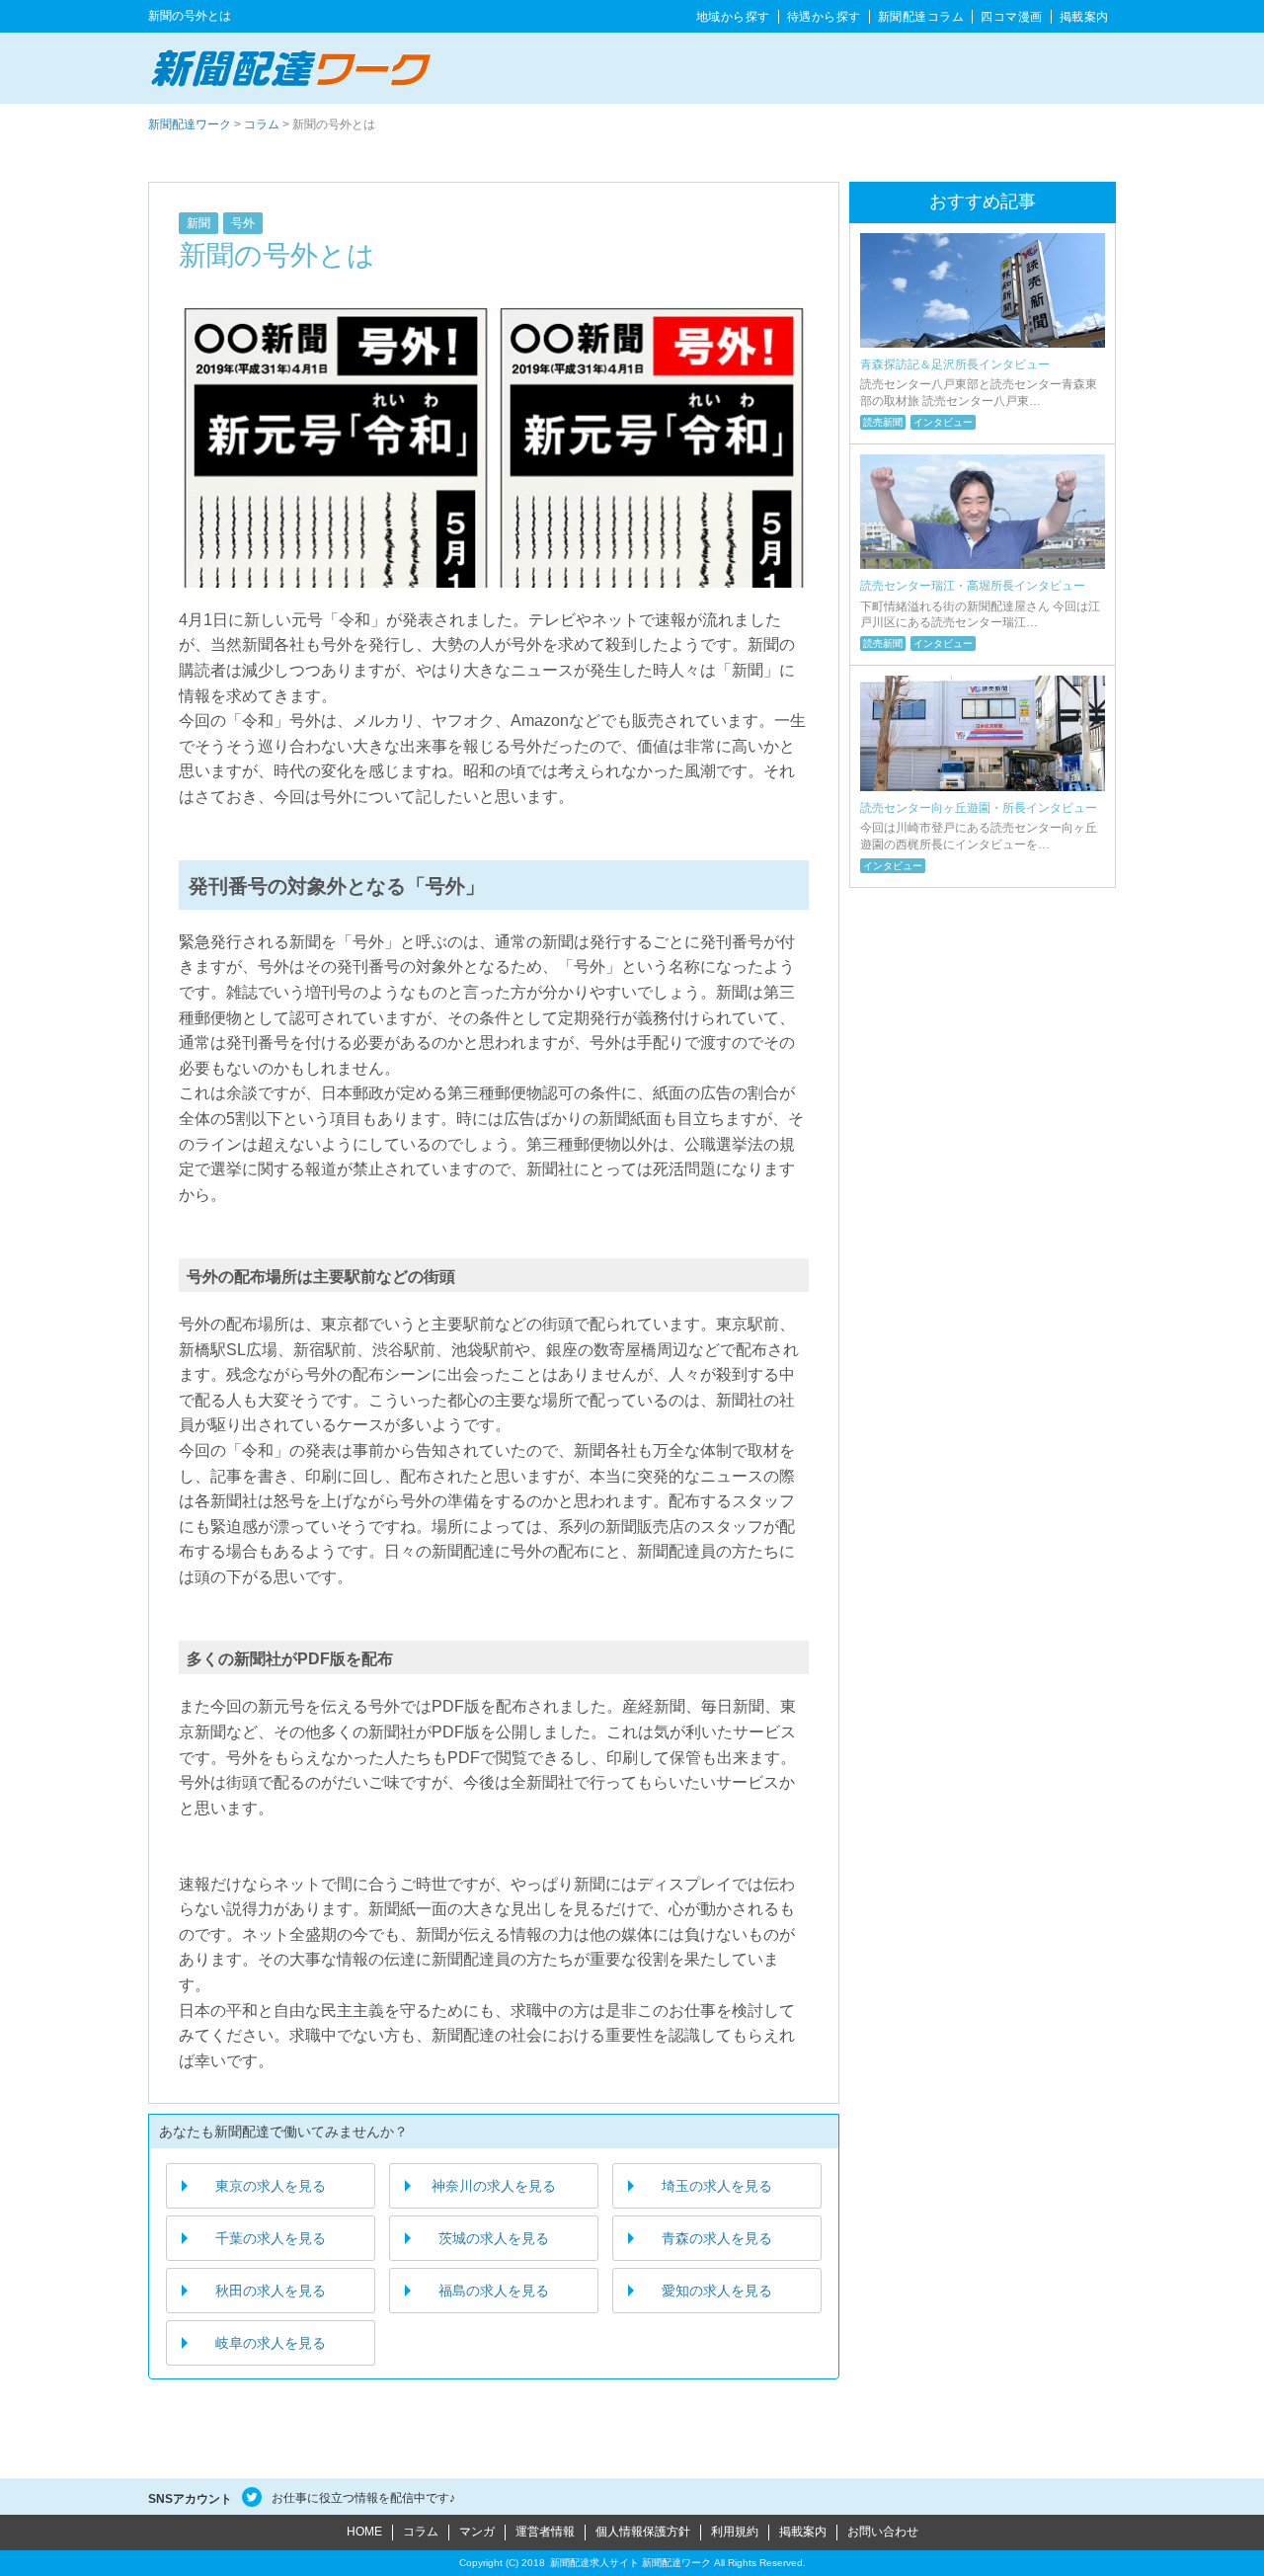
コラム (921, 17)
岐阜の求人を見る (271, 2343)
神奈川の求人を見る (494, 2186)
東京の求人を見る (271, 2186)
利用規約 (735, 2532)
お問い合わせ (883, 2532)
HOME (364, 2532)
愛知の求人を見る (717, 2291)
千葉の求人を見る (271, 2238)
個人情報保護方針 (643, 2532)
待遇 (824, 17)
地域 (733, 17)
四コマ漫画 (1012, 17)
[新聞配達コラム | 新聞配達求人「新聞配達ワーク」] (291, 68)
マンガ (477, 2532)
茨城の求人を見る (494, 2238)
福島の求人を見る (494, 2291)
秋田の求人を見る (271, 2291)
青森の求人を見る (717, 2238)
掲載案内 (1084, 17)
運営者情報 (545, 2532)
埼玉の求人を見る (717, 2186)
